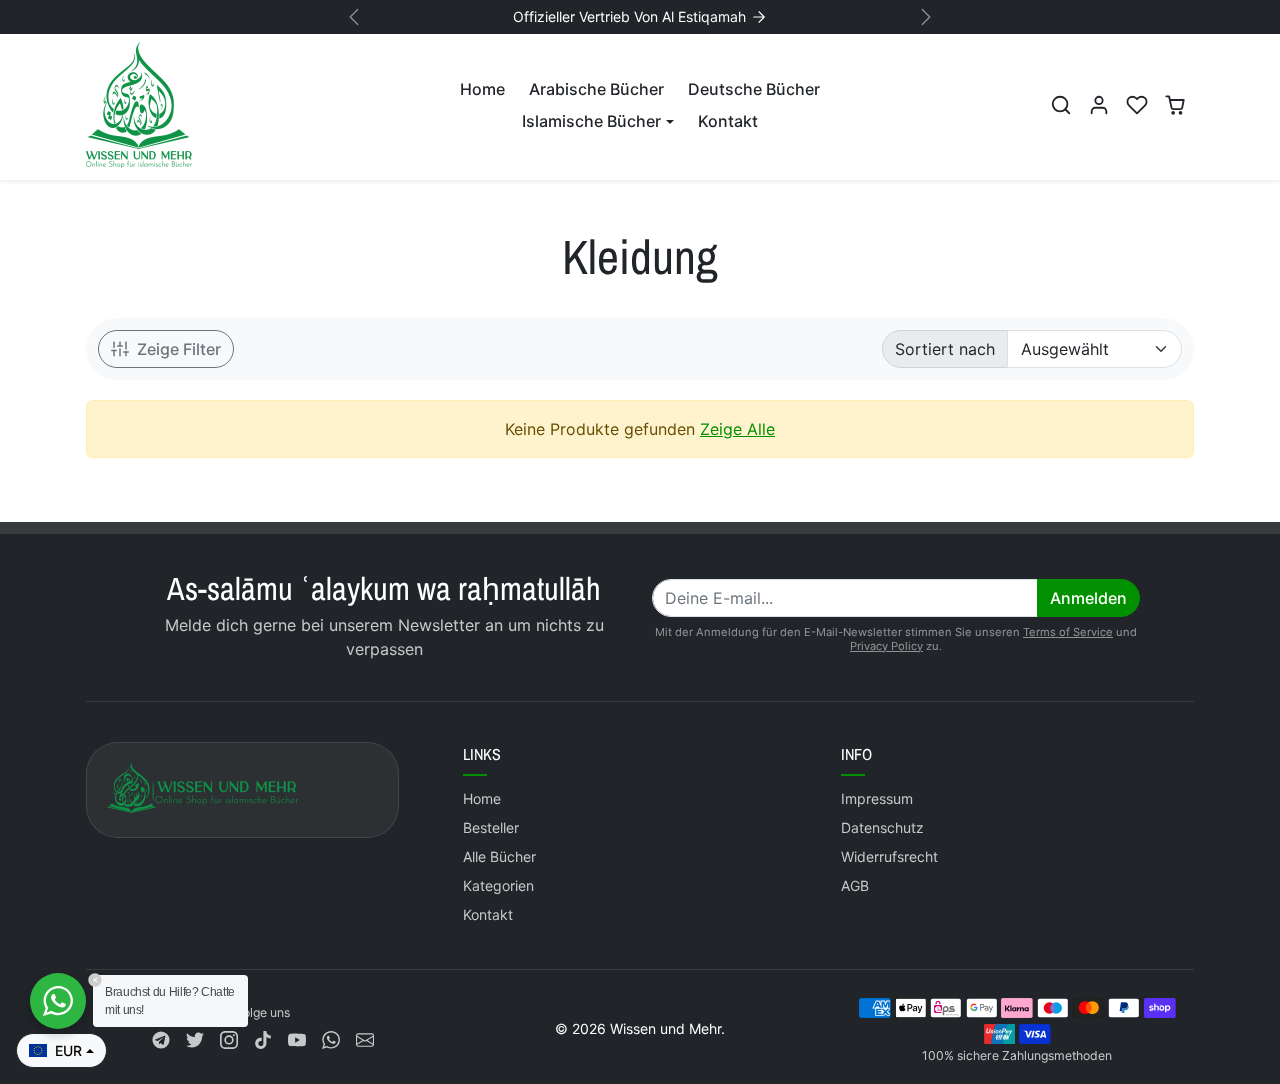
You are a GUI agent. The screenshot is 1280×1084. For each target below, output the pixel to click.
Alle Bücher (499, 856)
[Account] (1099, 105)
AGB (855, 885)
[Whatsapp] (331, 1038)
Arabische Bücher (596, 89)
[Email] (365, 1038)
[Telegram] (161, 1038)
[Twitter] (195, 1038)
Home (482, 89)
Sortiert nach (945, 349)
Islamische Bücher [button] (591, 121)
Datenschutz (882, 827)
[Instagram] (229, 1038)
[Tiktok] (263, 1038)
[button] (1061, 105)
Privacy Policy (886, 646)
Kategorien (498, 885)
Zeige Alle (737, 429)
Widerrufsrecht (889, 856)
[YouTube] (297, 1038)
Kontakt (728, 121)
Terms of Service (1068, 632)
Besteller (491, 827)
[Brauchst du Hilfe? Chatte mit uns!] (58, 1001)
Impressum (877, 798)
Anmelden (1088, 598)
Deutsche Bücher (754, 89)
